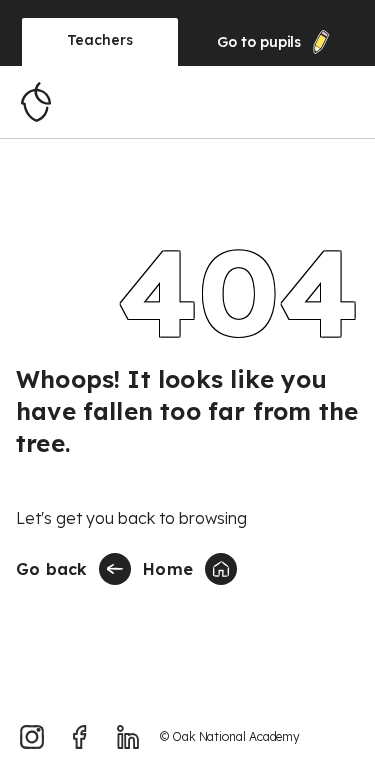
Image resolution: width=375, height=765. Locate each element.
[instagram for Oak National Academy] (32, 737)
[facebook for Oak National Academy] (80, 737)
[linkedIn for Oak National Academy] (128, 737)
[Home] (36, 102)
